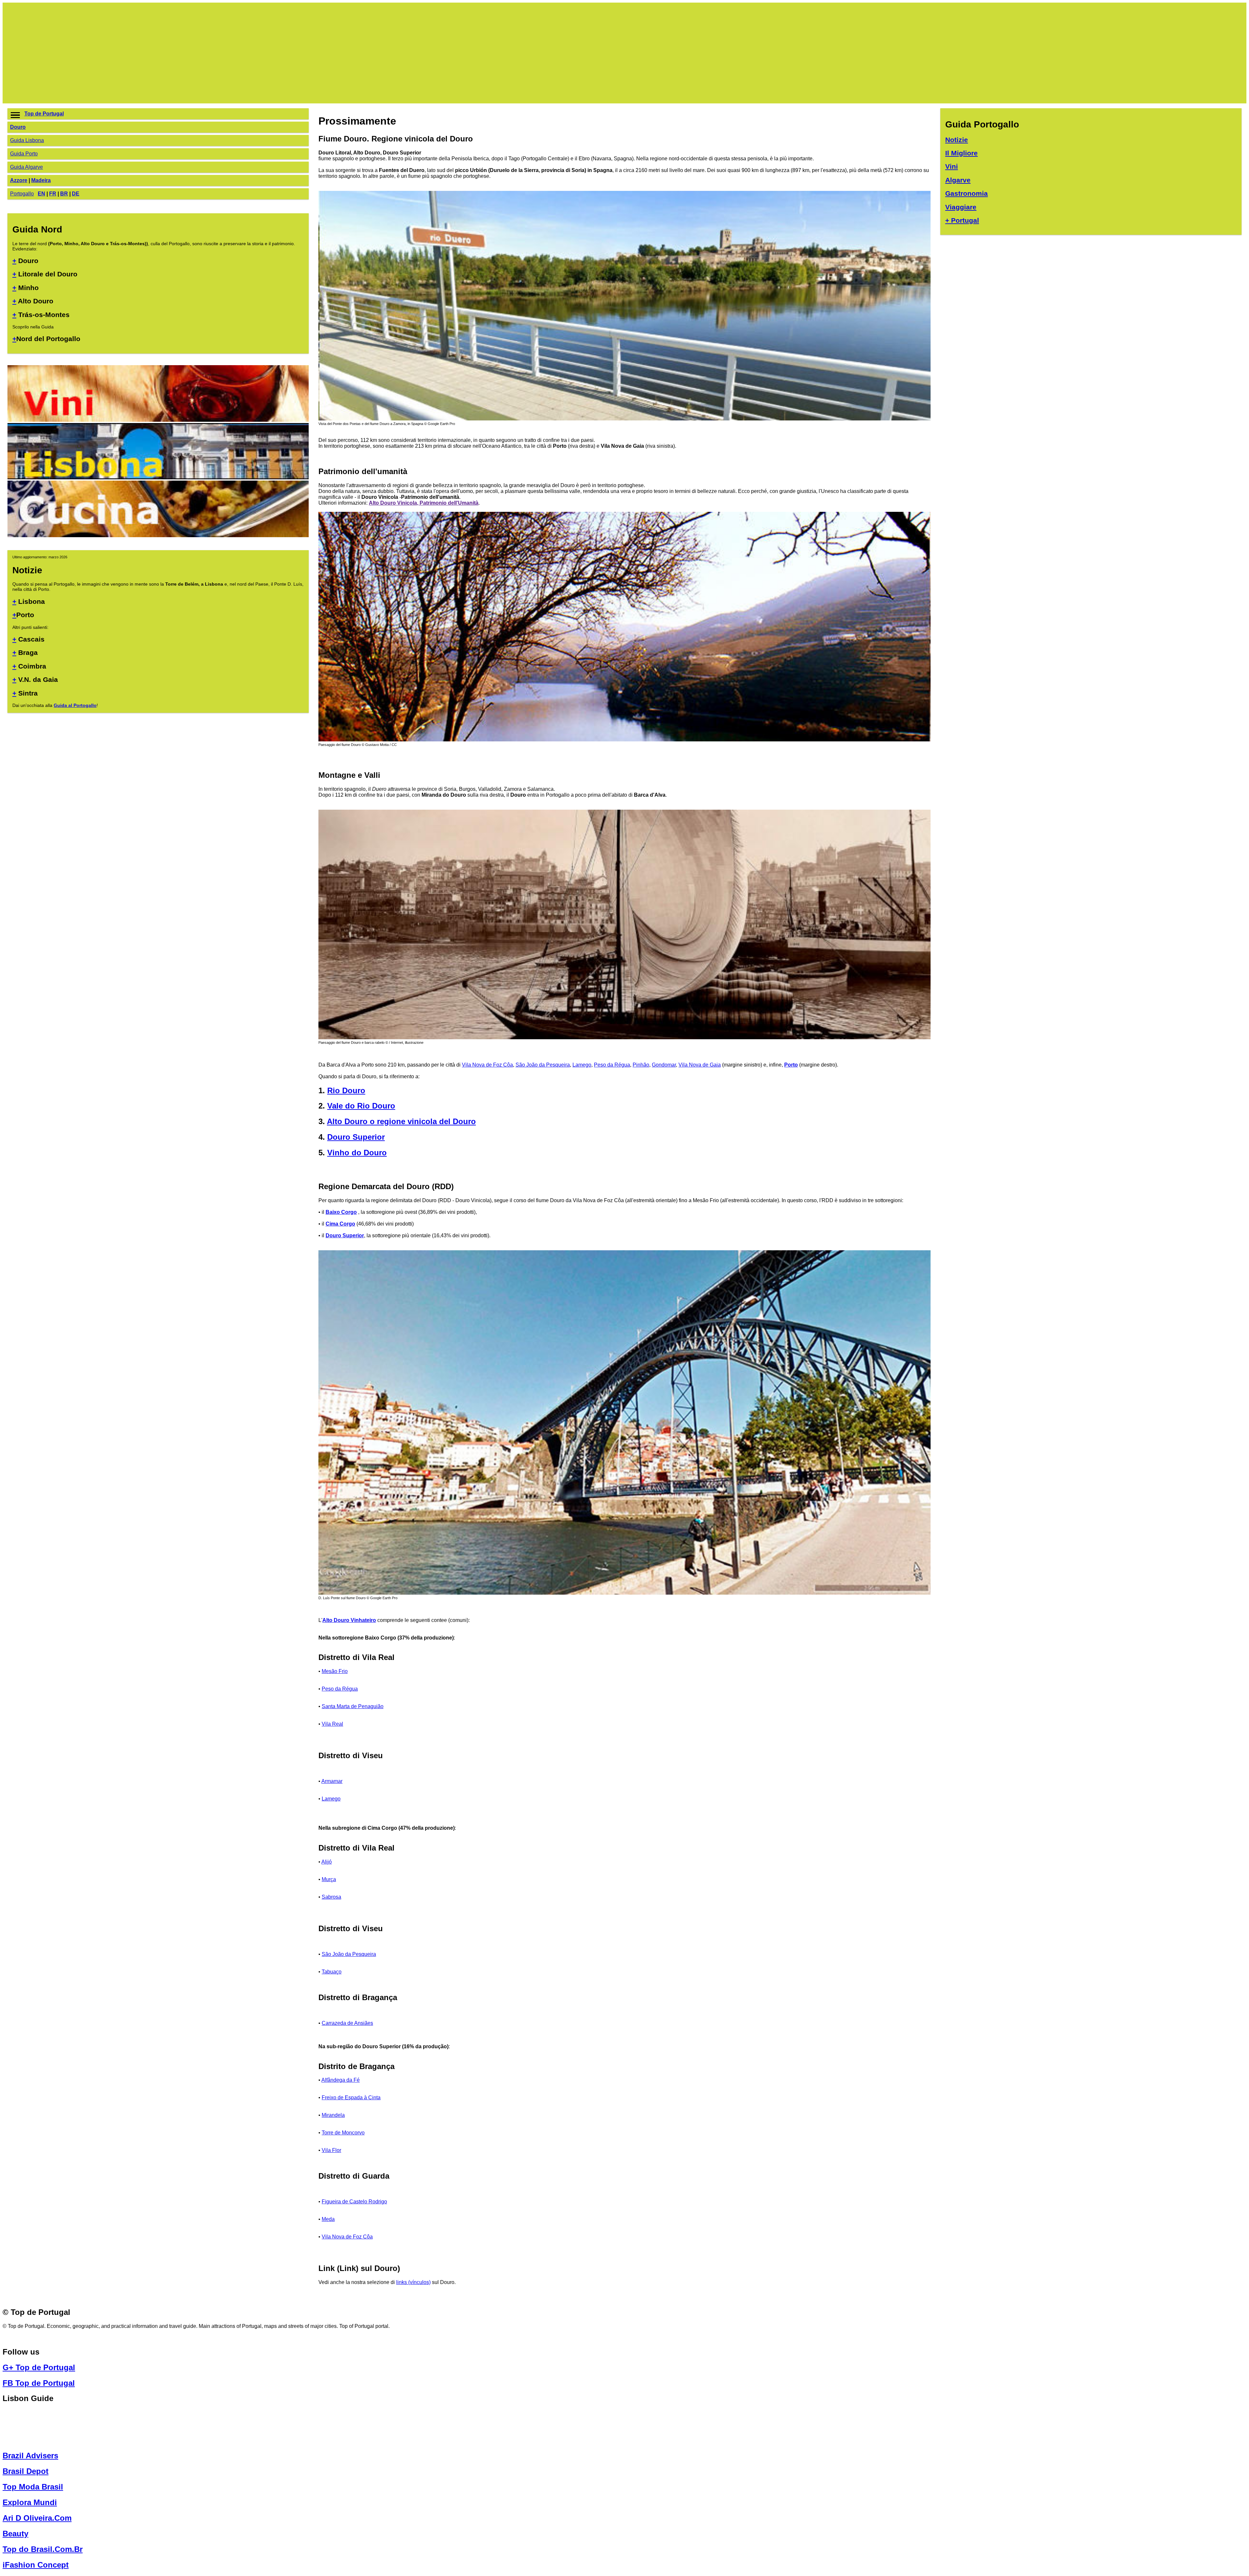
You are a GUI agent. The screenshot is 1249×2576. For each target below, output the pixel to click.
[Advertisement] (203, 53)
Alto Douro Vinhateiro (349, 1620)
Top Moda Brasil (33, 2487)
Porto (791, 1065)
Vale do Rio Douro (361, 1106)
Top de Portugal (44, 114)
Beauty (15, 2534)
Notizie (957, 140)
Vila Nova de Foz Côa (487, 1065)
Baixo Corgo (341, 1212)
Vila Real (332, 1724)
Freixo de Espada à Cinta (351, 2098)
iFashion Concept (36, 2565)
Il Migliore (961, 153)
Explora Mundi (30, 2502)
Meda (328, 2219)
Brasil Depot (26, 2471)
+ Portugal (962, 220)
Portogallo (22, 194)
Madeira (41, 180)
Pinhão (641, 1065)
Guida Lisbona (27, 140)
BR (64, 194)
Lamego (582, 1065)
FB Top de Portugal (39, 2383)
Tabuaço (332, 1972)
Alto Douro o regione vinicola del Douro (401, 1121)
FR (53, 194)
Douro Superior (356, 1137)
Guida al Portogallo (75, 705)
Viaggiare (961, 207)
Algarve (958, 180)
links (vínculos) (413, 2282)
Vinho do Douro (357, 1153)
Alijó (327, 1862)
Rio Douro (346, 1090)
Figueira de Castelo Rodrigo (354, 2202)
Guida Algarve (27, 167)
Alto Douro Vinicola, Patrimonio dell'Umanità (424, 503)
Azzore (19, 180)
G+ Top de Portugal (39, 2367)
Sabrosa (331, 1897)
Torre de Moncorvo (343, 2133)
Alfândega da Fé (341, 2080)
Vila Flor (331, 2150)
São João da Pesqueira (543, 1065)
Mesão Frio (335, 1671)
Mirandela (333, 2115)
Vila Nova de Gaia (700, 1065)
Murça (329, 1879)
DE (76, 194)
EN (41, 194)
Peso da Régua (612, 1065)
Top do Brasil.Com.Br (43, 2549)
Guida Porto (24, 154)
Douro (18, 127)
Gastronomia (967, 193)
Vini (952, 166)
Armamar (332, 1781)
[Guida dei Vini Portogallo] (158, 420)
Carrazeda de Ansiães (347, 2023)
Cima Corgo (340, 1224)
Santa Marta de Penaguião (353, 1706)
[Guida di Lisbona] (158, 478)
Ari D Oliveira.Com (37, 2518)
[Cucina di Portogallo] (158, 535)
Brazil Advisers (30, 2456)
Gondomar (664, 1065)
